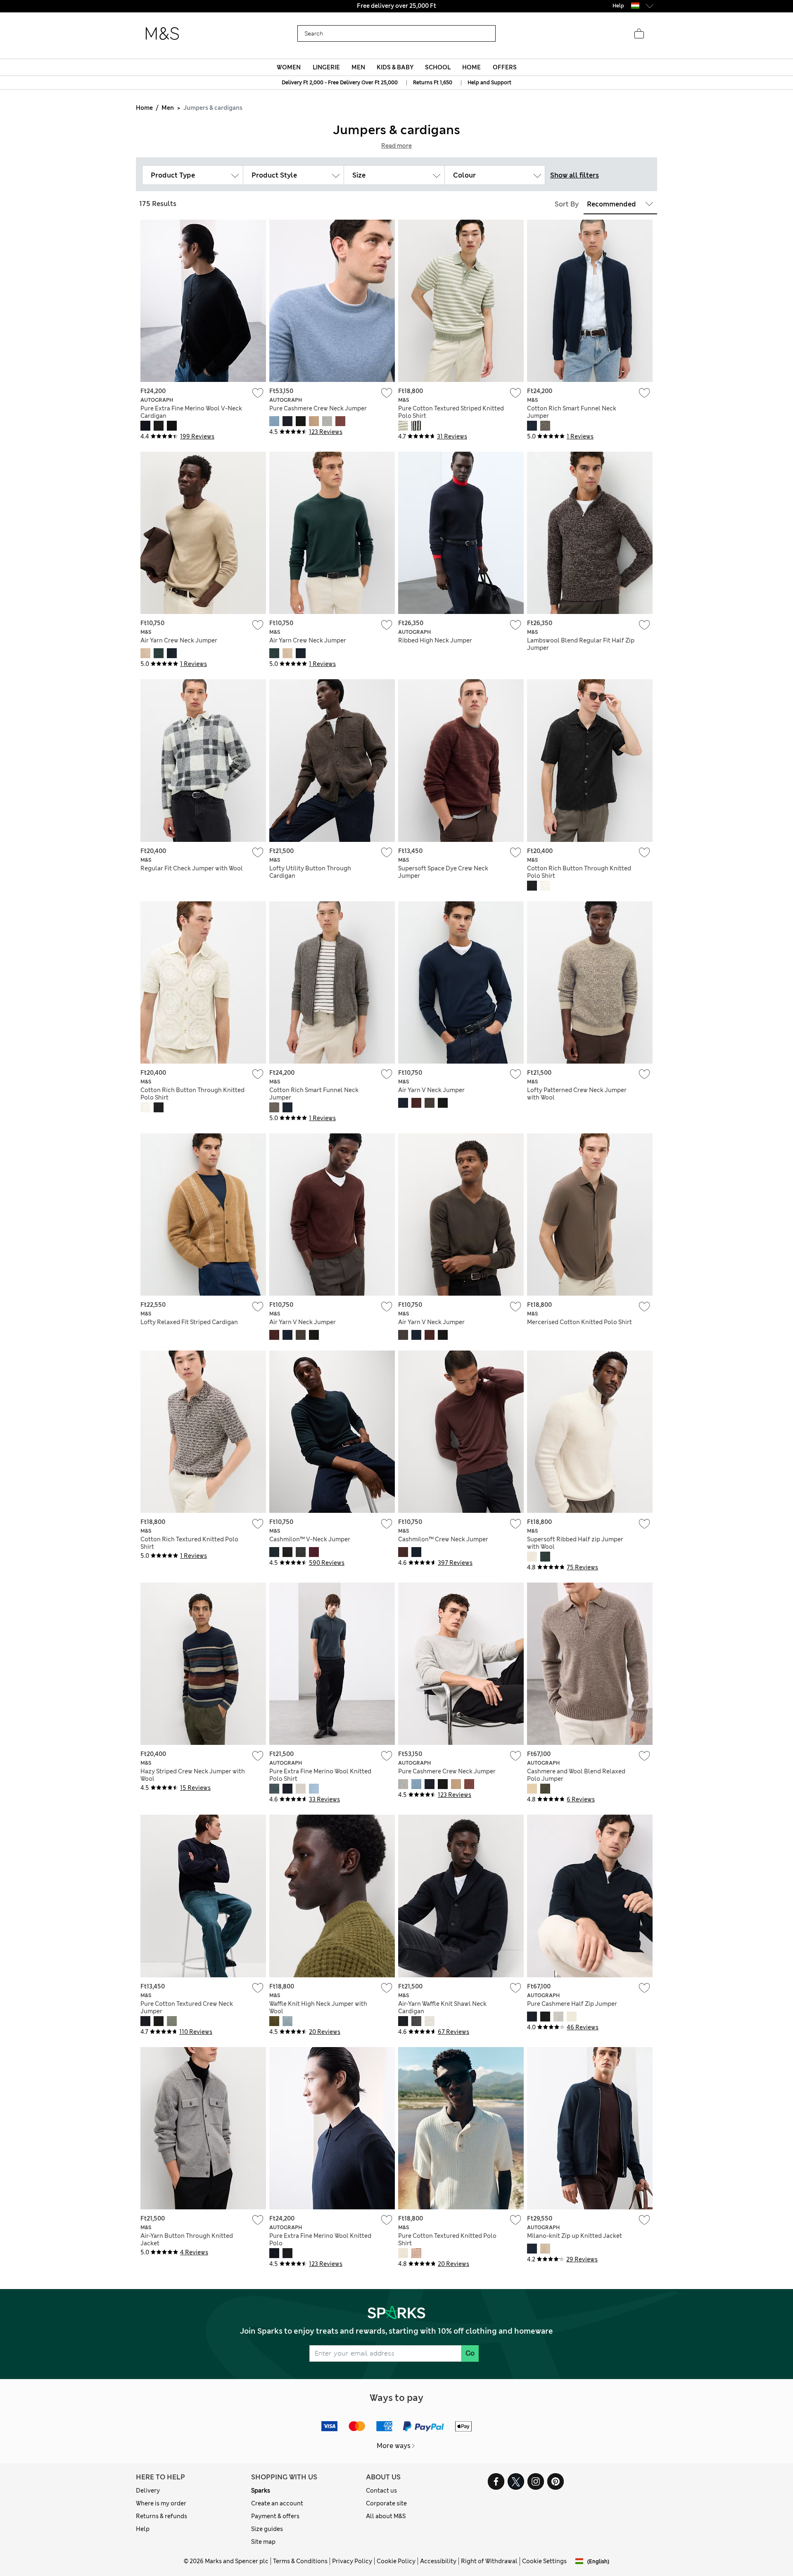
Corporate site (386, 2503)
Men (168, 108)
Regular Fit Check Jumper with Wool (192, 868)
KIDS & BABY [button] (395, 67)
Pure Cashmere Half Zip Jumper (572, 2004)
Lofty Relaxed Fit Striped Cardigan (189, 1322)
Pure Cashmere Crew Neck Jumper (318, 408)
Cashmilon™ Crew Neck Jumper (443, 1539)
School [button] (438, 67)
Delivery (148, 2491)
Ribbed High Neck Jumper (435, 640)
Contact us (381, 2491)
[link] (635, 6)
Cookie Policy (396, 2561)
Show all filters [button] (575, 175)
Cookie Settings (544, 2561)
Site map (263, 2542)
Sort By (567, 204)
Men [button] (358, 67)
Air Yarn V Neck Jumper (431, 1090)
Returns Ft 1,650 (433, 83)
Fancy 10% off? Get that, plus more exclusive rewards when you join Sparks (396, 6)
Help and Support (489, 83)
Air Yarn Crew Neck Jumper (179, 640)
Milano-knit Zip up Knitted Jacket (575, 2236)
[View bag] (639, 34)
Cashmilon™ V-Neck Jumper (310, 1539)
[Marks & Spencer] (162, 34)
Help (143, 2529)
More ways (394, 2446)
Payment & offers (275, 2516)
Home (144, 108)
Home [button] (471, 67)
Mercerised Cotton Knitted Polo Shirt (579, 1322)
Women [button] (289, 67)
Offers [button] (505, 67)
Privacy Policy (352, 2561)
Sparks (261, 2491)
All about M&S (386, 2516)
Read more (396, 146)
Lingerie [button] (326, 67)
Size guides (267, 2529)
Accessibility (438, 2561)
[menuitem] (289, 67)
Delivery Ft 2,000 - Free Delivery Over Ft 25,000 (340, 83)
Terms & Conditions (300, 2561)
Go (470, 2353)
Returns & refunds (161, 2516)
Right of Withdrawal (489, 2561)
